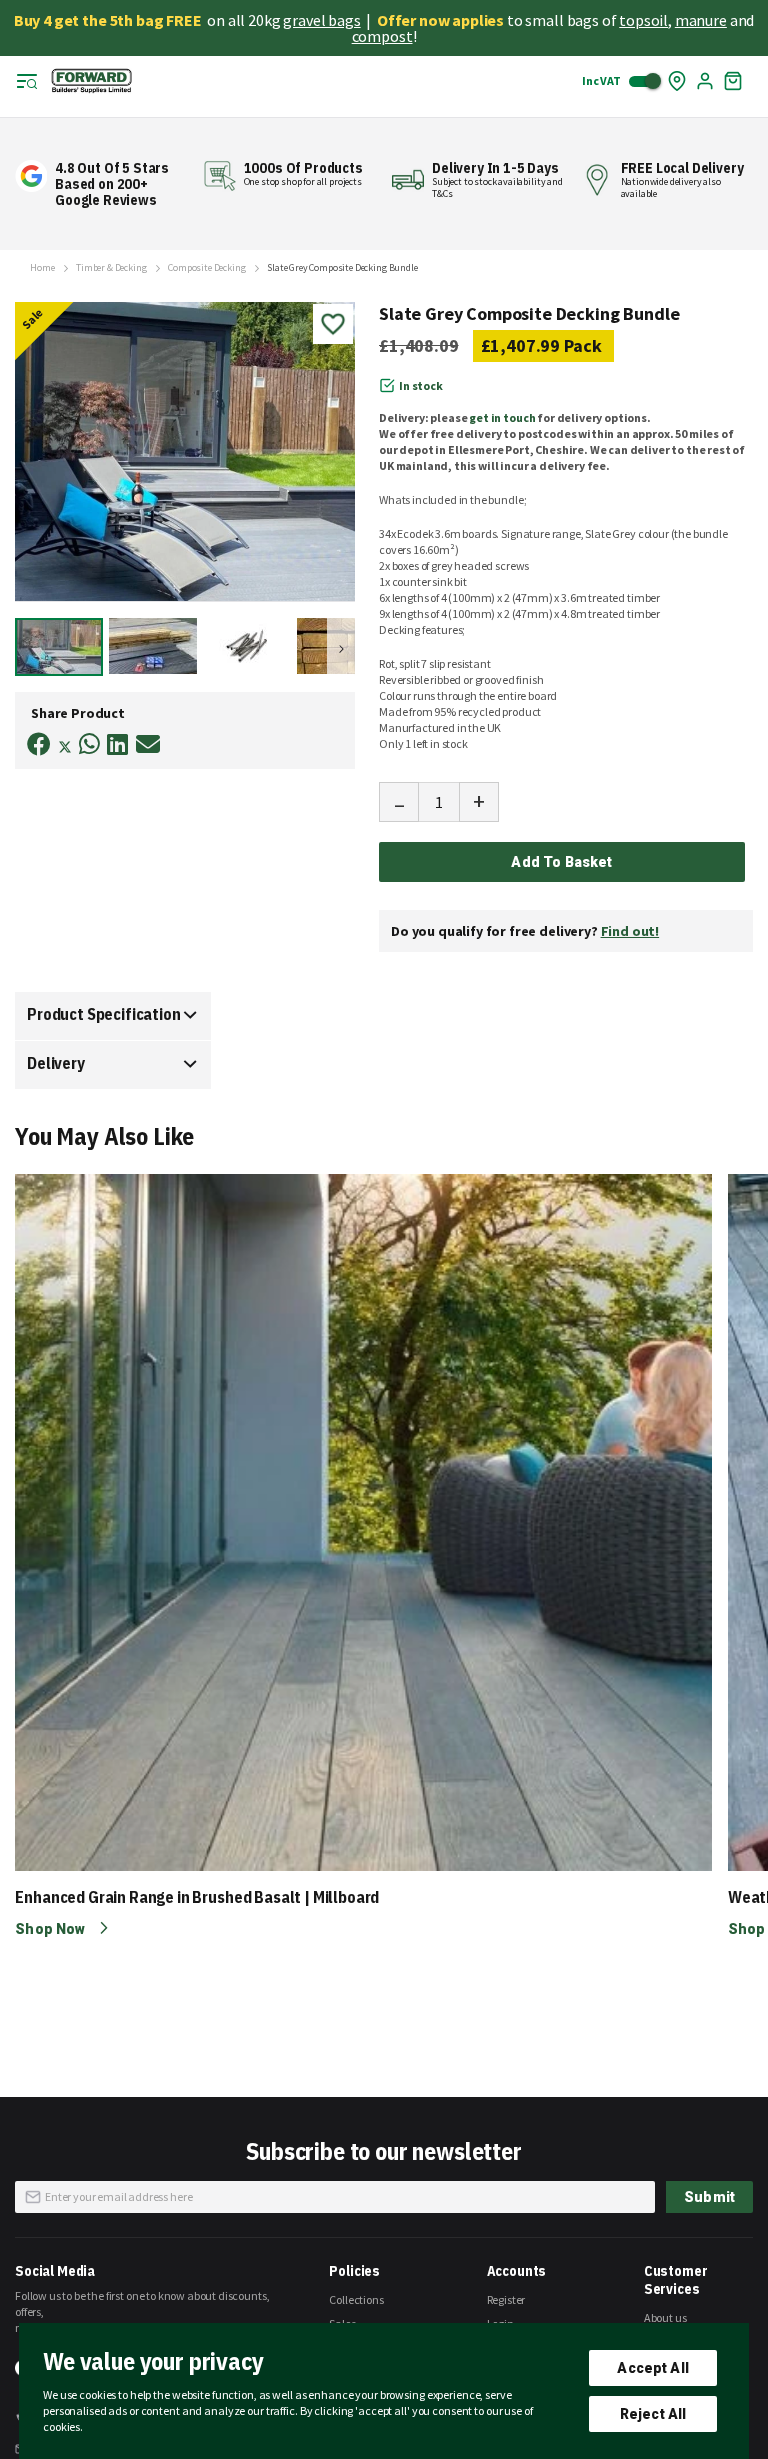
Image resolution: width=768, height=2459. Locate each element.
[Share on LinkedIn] (117, 744)
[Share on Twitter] (65, 749)
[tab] (113, 1016)
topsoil (643, 20)
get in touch (502, 417)
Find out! (630, 931)
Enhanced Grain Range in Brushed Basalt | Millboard (197, 1897)
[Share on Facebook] (39, 744)
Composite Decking (206, 268)
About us (665, 2317)
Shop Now (51, 1929)
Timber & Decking (111, 268)
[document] (384, 2391)
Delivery (56, 1063)
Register (506, 2299)
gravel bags (321, 20)
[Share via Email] (148, 744)
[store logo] (91, 81)
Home (42, 268)
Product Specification (104, 1014)
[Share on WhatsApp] (89, 744)
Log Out (705, 81)
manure (701, 20)
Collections (356, 2299)
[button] (156, 646)
